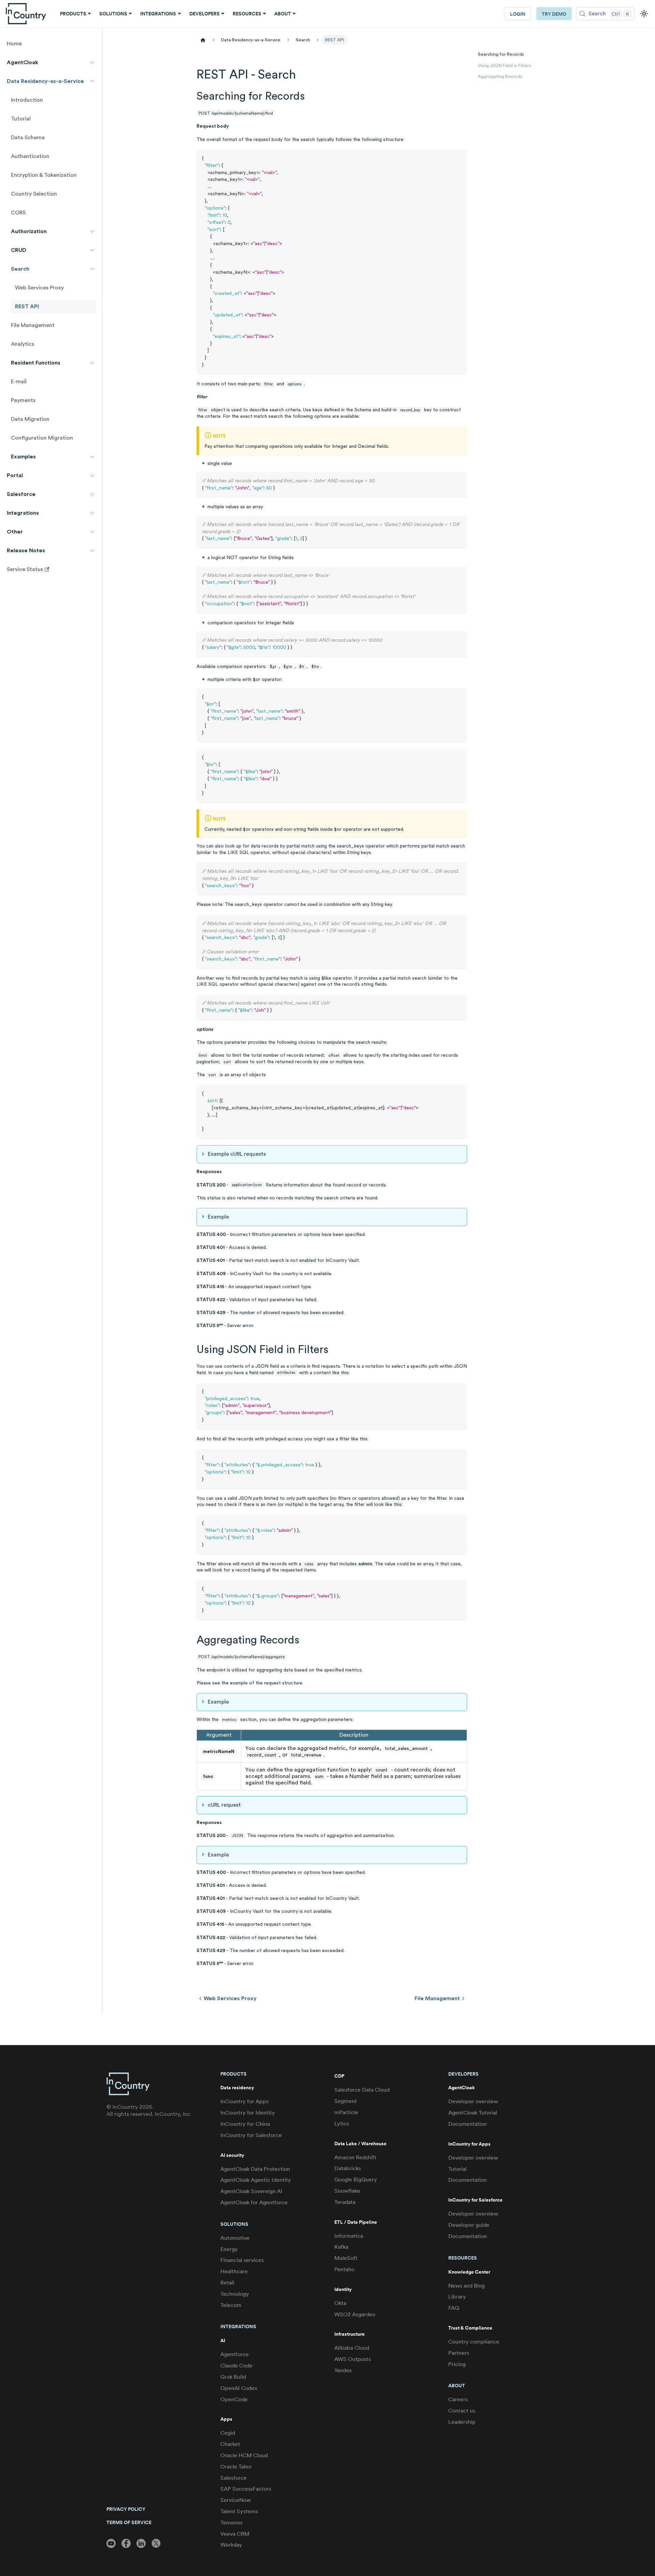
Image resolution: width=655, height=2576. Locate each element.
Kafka (341, 2247)
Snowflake (347, 2191)
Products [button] (73, 14)
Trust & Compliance (470, 2328)
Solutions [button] (113, 14)
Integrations (238, 2326)
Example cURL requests (237, 1154)
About (457, 2386)
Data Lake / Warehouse (360, 2144)
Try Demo (554, 14)
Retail (227, 2283)
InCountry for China (245, 2124)
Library (457, 2297)
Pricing (457, 2364)
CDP (339, 2076)
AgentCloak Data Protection (255, 2169)
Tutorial (457, 2169)
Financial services (242, 2260)
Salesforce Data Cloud (362, 2090)
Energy (229, 2249)
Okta (340, 2303)
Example (218, 1217)
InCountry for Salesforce (251, 2135)
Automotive (235, 2238)
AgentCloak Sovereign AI (251, 2191)
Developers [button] (205, 14)
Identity (343, 2289)
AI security (232, 2155)
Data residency (237, 2088)
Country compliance (474, 2342)
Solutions (234, 2224)
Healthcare (234, 2271)
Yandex (343, 2370)
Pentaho (344, 2269)
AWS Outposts (353, 2359)
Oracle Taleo (236, 2467)
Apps (226, 2419)
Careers (458, 2399)
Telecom (231, 2305)
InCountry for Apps (244, 2101)
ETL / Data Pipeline (356, 2222)
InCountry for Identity (248, 2113)
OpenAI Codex (239, 2388)
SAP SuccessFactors (246, 2489)
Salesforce (234, 2478)
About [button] (283, 14)
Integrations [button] (158, 14)
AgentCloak (462, 2088)
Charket (230, 2444)
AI (223, 2341)
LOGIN (518, 14)
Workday (231, 2545)
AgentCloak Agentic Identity (256, 2180)
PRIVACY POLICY (126, 2509)
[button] (51, 62)
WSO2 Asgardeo (355, 2314)
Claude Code (236, 2366)
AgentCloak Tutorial (473, 2113)
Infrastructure (350, 2334)
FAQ (454, 2308)
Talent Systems (239, 2511)
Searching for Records (501, 54)
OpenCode (234, 2399)
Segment (346, 2101)
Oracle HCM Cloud (244, 2455)
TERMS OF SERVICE (129, 2522)
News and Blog (467, 2286)
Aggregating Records (500, 76)
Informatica (349, 2236)
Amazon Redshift (355, 2157)
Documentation (468, 2124)
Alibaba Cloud (352, 2348)
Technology (235, 2294)
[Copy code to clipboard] (459, 158)
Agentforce (235, 2354)
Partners (459, 2353)
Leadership (462, 2422)
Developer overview (473, 2101)
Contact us (462, 2411)
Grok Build (233, 2377)
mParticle (346, 2112)
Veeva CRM (235, 2534)
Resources (463, 2258)
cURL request (224, 1805)
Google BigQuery (356, 2180)
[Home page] (203, 40)
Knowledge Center (469, 2272)
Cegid (228, 2433)
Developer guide (469, 2225)
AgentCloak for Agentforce (254, 2202)
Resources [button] (247, 14)
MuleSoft (346, 2258)
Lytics (342, 2124)
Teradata (345, 2202)
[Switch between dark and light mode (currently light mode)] (644, 14)
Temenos (231, 2523)
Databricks (348, 2168)
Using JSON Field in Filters (505, 66)
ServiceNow (236, 2500)
